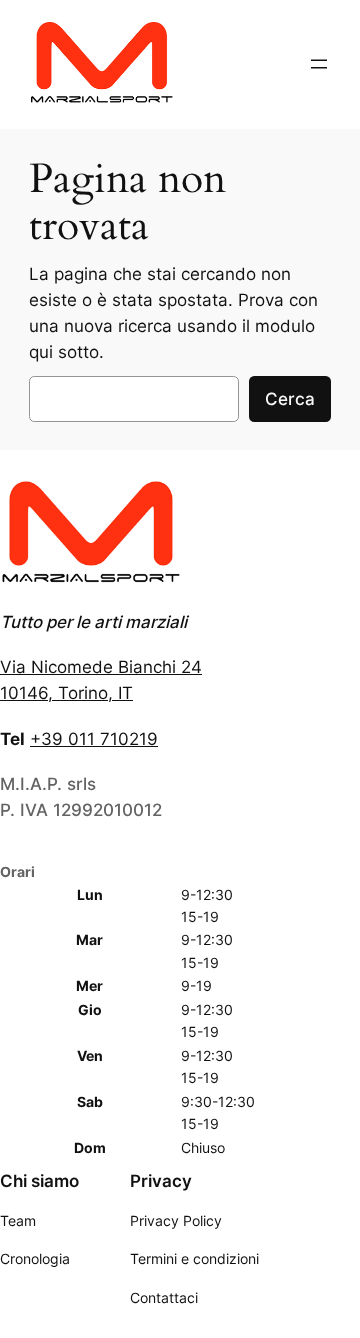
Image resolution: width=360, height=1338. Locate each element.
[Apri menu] (319, 64)
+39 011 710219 (94, 739)
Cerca (290, 399)
